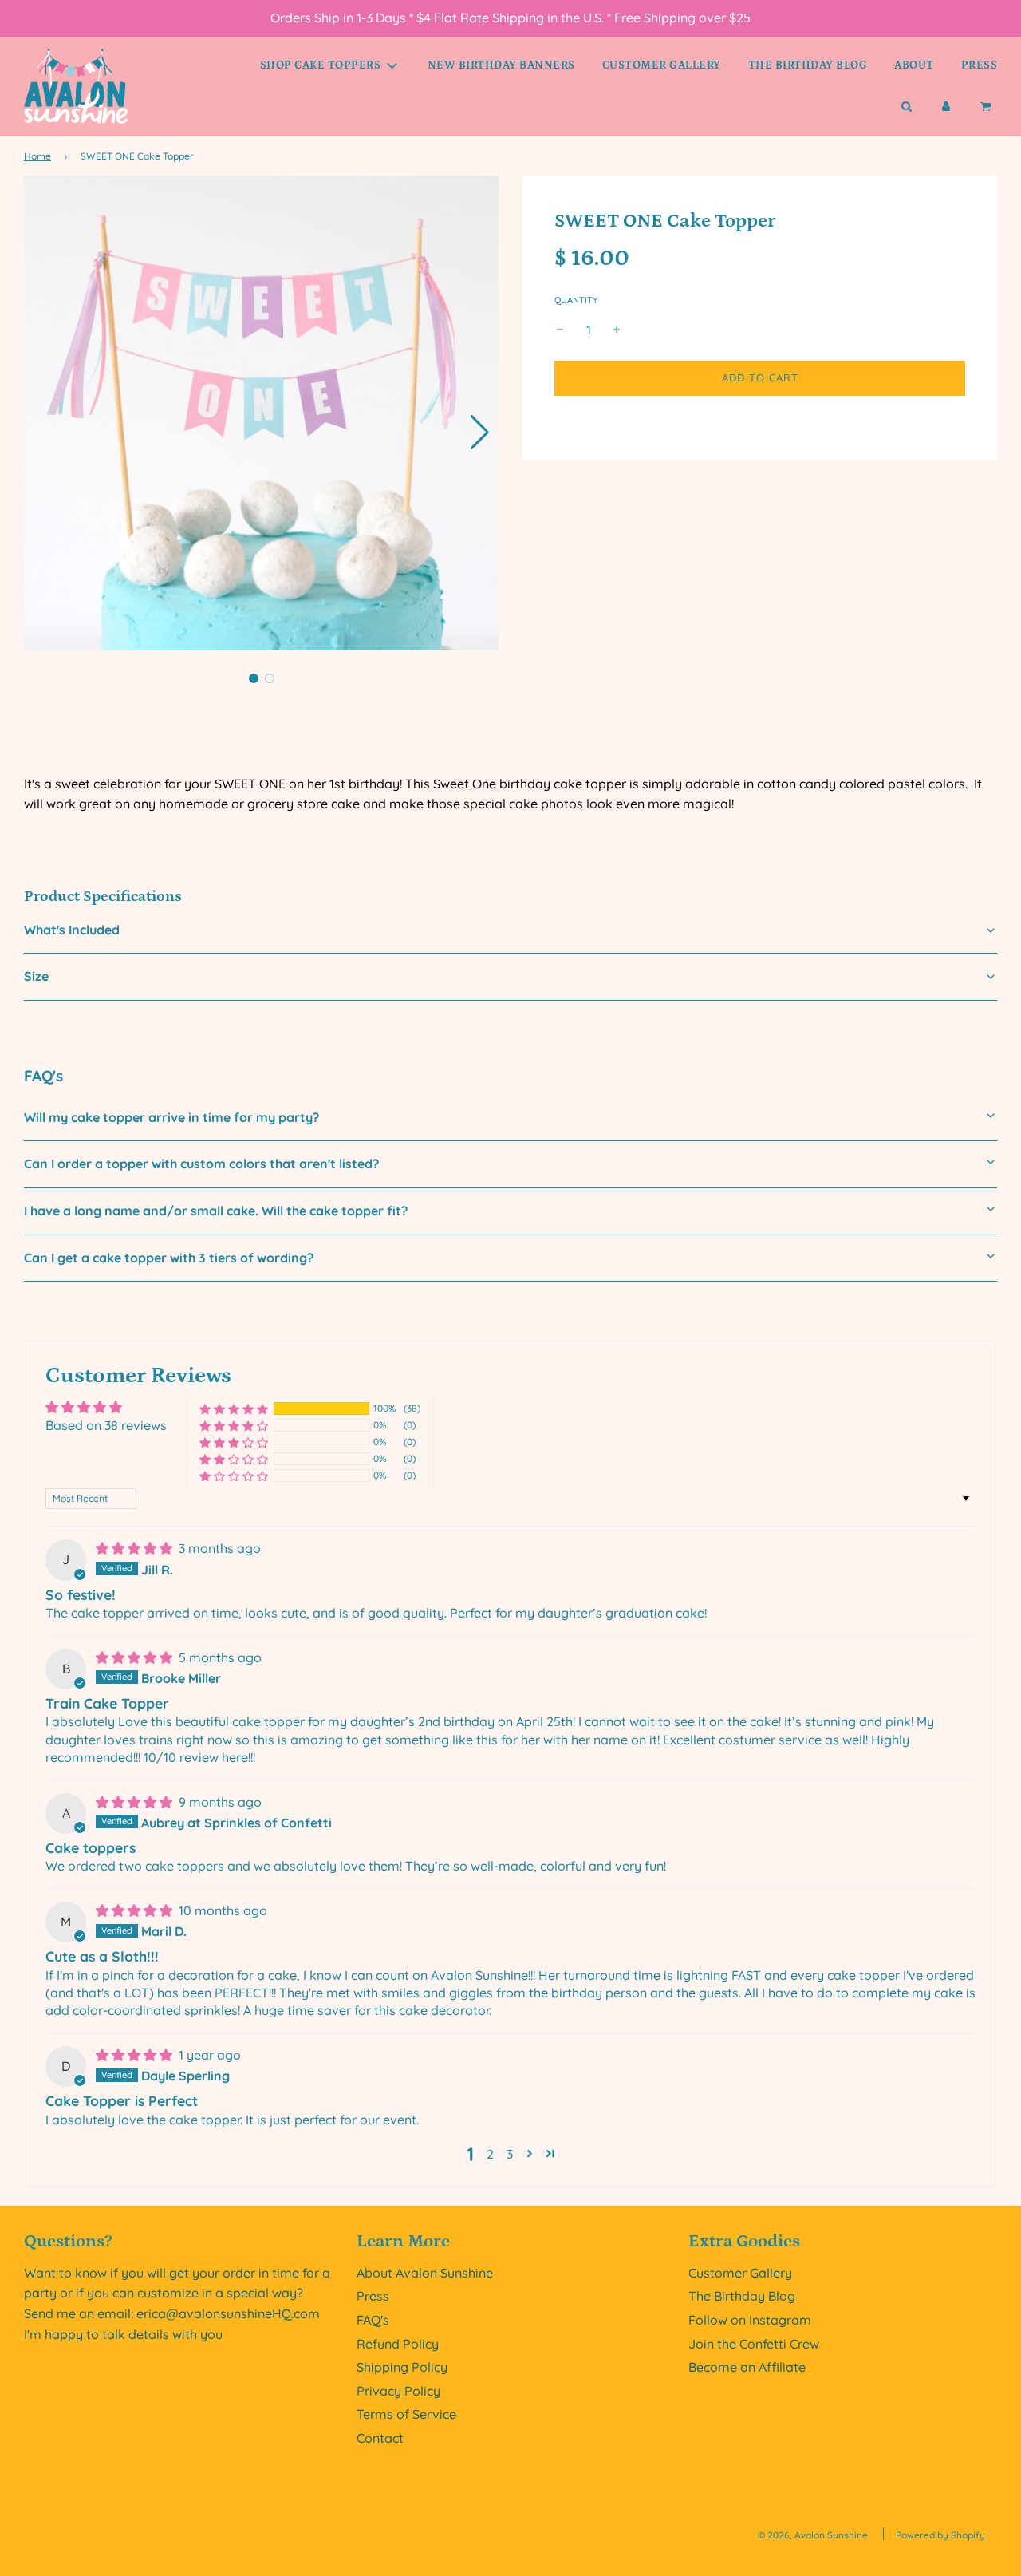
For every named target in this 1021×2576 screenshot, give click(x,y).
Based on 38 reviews (106, 1425)
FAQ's (373, 2320)
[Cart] (987, 107)
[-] (560, 330)
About (914, 65)
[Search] (906, 107)
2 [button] (490, 2154)
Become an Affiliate (747, 2367)
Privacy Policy (398, 2391)
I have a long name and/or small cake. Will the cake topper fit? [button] (216, 1211)
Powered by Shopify (940, 2535)
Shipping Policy (402, 2367)
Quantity (576, 301)
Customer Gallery (662, 65)
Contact (380, 2438)
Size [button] (36, 976)
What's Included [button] (72, 930)
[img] (136, 1548)
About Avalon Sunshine (425, 2273)
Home (37, 156)
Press (980, 65)
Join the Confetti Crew (754, 2344)
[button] (480, 433)
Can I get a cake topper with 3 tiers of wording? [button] (169, 1258)
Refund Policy (398, 2344)
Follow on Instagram (750, 2320)
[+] (617, 330)
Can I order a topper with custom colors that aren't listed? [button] (201, 1164)
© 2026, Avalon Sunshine (813, 2535)
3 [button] (510, 2154)
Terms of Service (406, 2414)
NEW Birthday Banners (501, 65)
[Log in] (946, 107)
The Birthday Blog (808, 65)
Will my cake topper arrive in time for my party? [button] (171, 1117)
